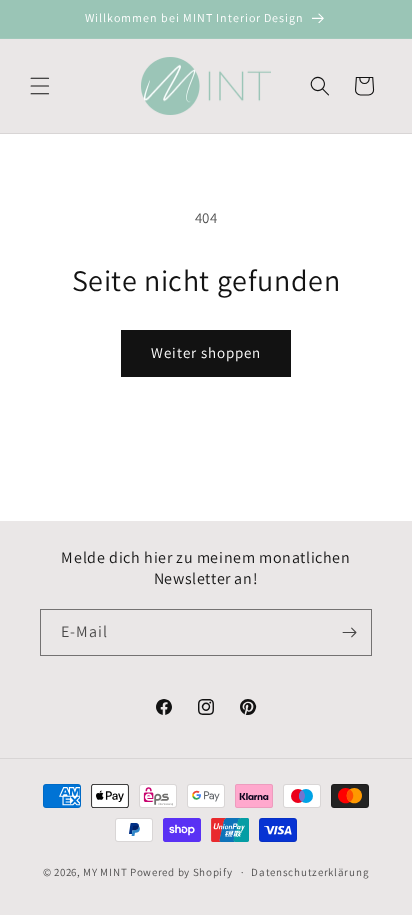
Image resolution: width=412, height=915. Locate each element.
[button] (40, 86)
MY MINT (105, 872)
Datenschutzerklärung (310, 872)
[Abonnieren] (349, 632)
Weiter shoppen (206, 352)
